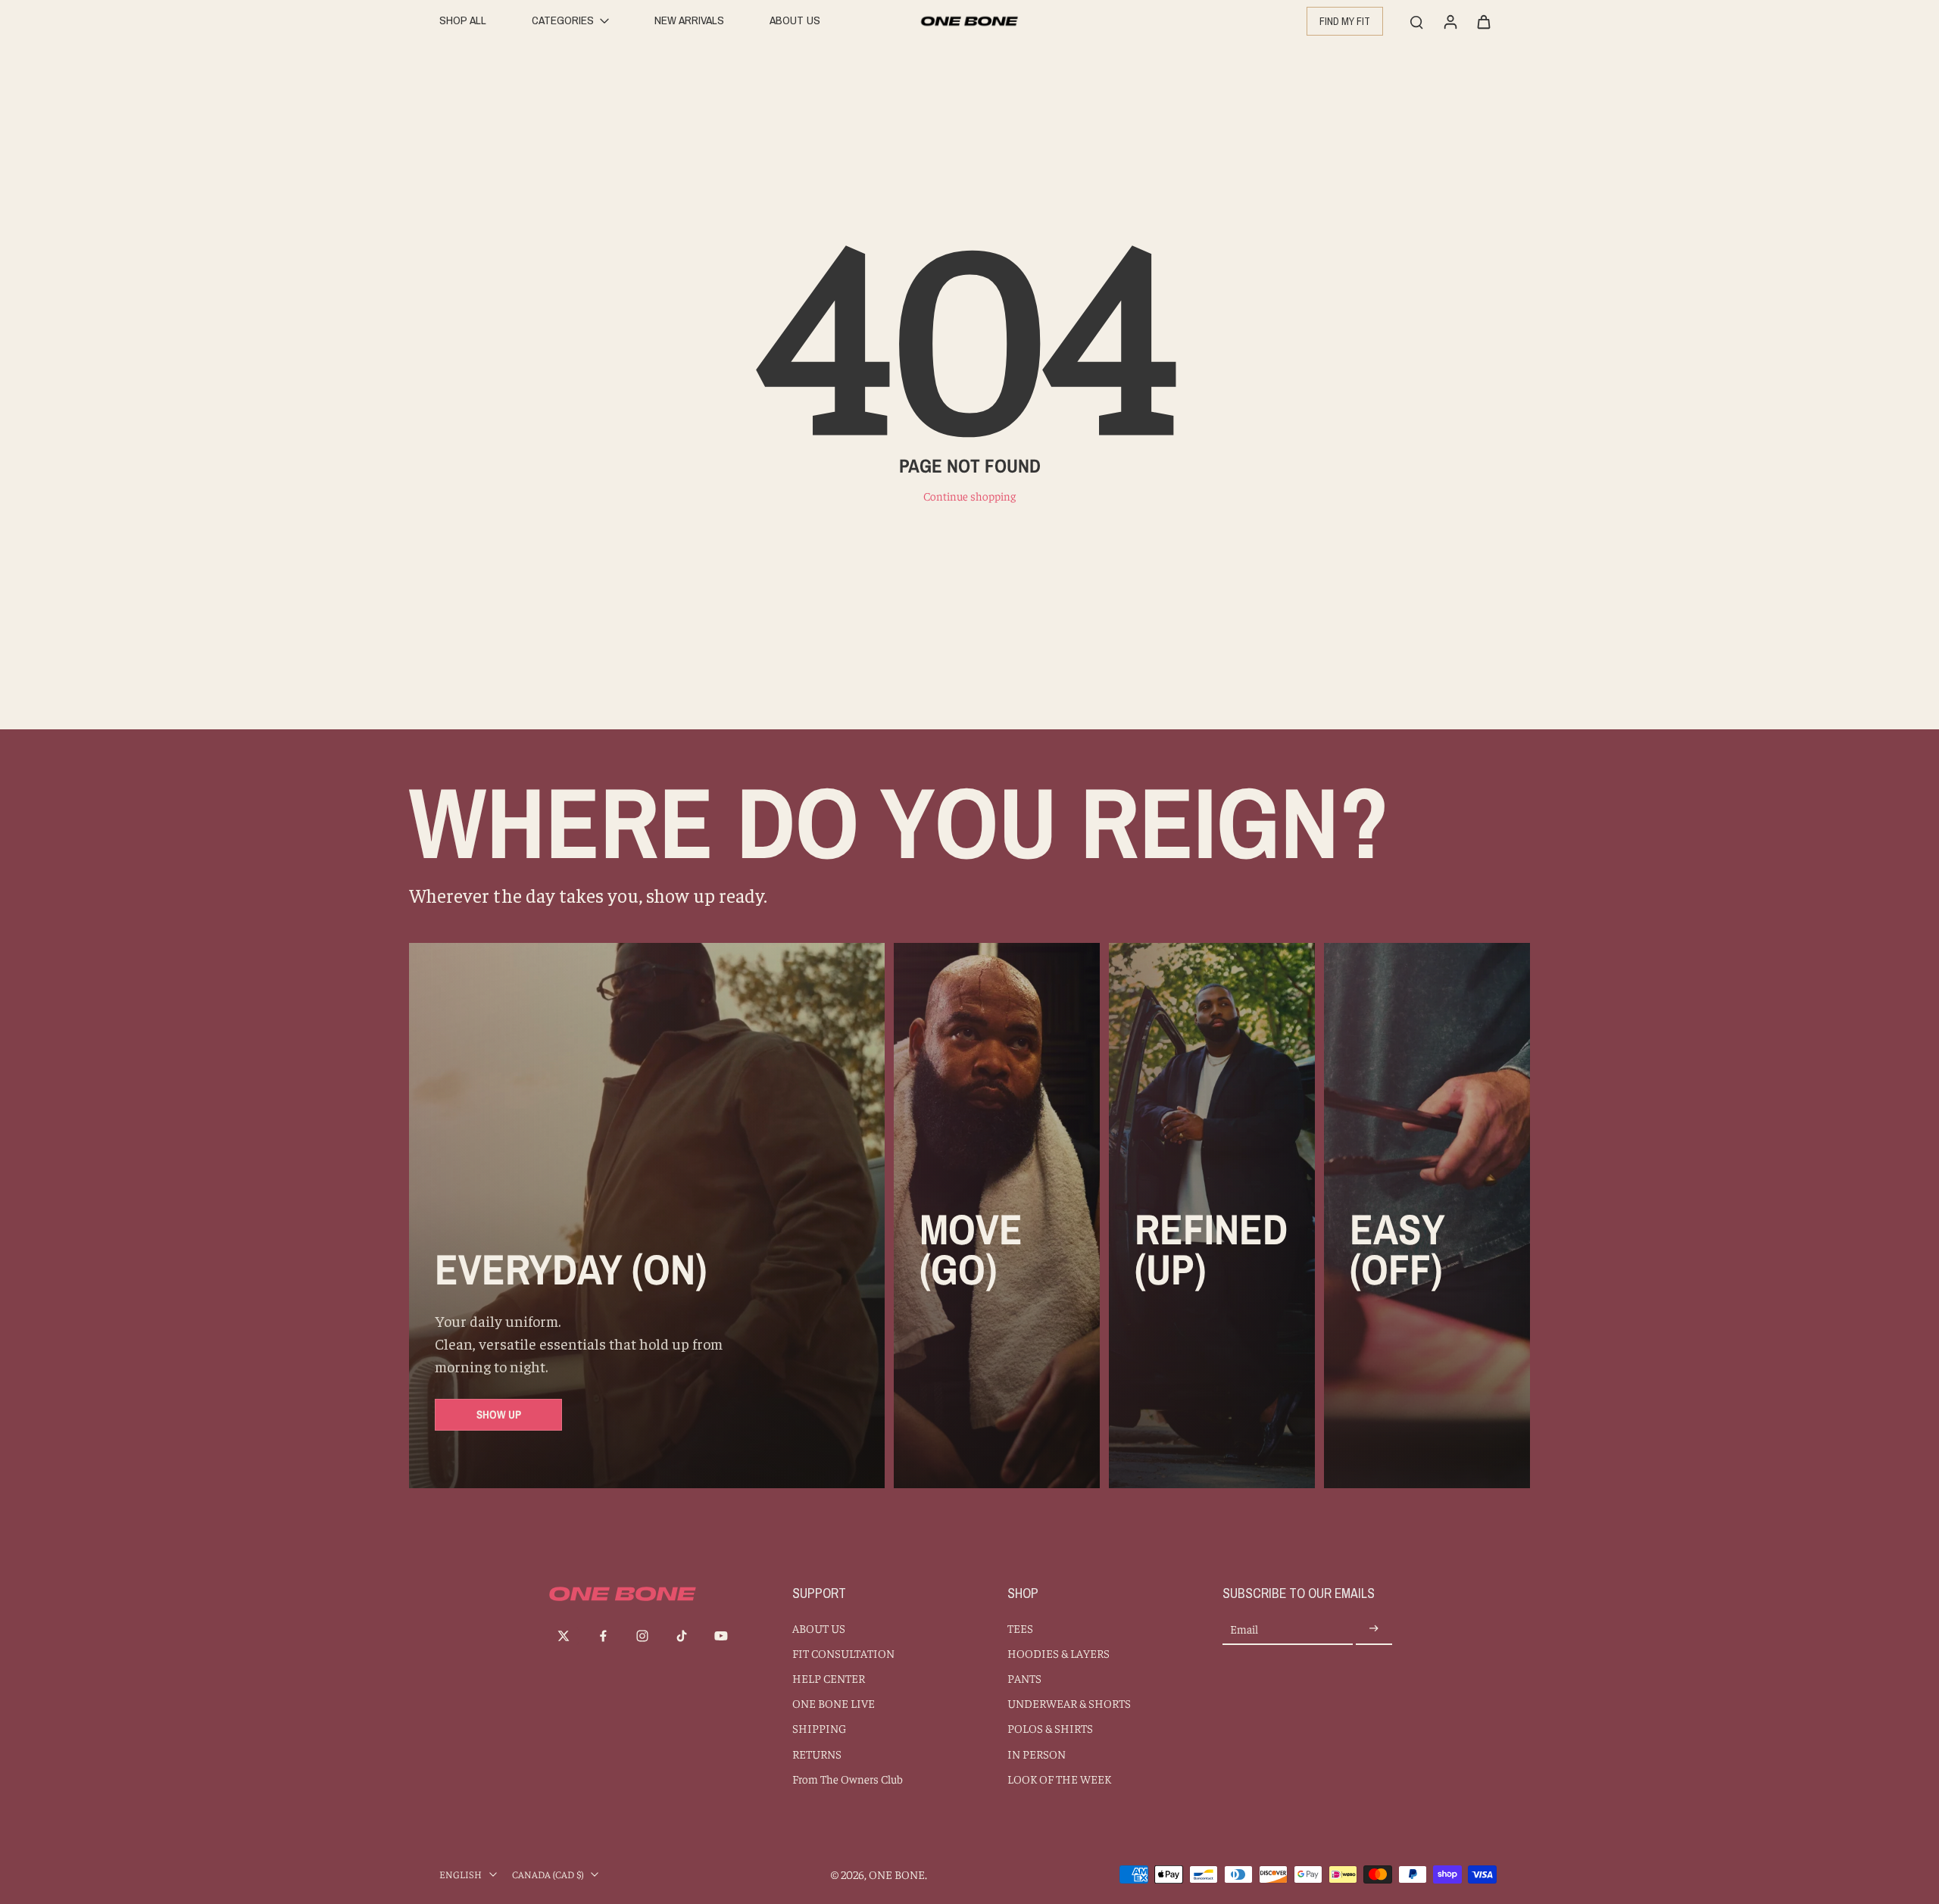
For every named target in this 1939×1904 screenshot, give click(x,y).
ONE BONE (897, 1874)
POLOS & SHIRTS (1050, 1728)
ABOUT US (819, 1628)
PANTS (1024, 1678)
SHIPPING (819, 1728)
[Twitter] (564, 1636)
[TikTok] (682, 1636)
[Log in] (1450, 21)
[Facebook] (603, 1636)
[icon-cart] (1483, 21)
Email (1244, 1629)
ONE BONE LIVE (834, 1703)
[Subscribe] (1374, 1629)
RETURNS (817, 1754)
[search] (1416, 21)
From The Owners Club (848, 1779)
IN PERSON (1037, 1754)
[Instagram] (642, 1636)
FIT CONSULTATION (843, 1653)
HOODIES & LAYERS (1058, 1653)
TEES (1020, 1628)
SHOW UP (499, 1414)
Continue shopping (969, 496)
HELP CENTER (829, 1678)
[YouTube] (721, 1636)
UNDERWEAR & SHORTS (1069, 1703)
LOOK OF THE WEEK (1059, 1779)
